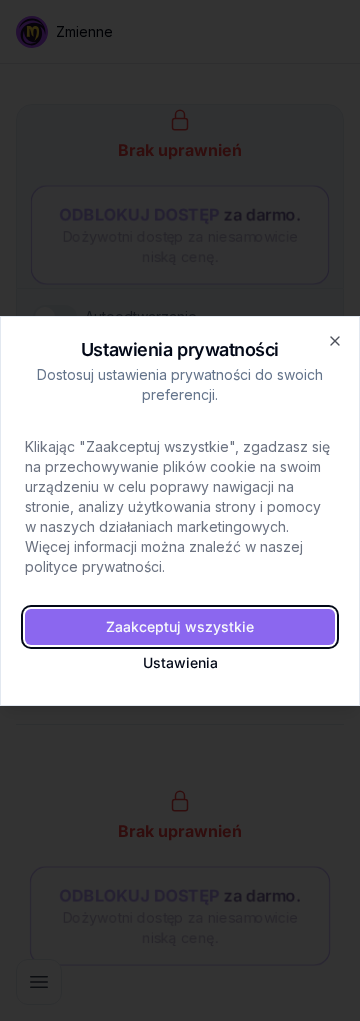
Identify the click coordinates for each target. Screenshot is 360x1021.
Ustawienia (180, 662)
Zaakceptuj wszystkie (180, 626)
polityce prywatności (93, 566)
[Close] (335, 341)
